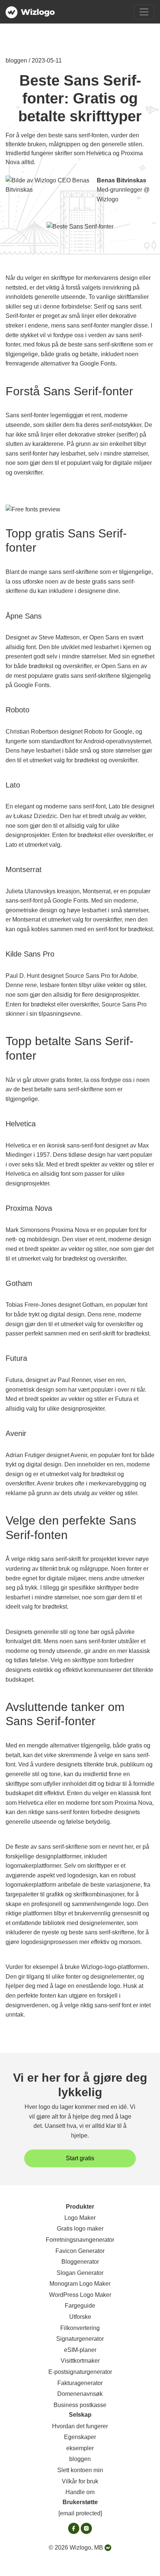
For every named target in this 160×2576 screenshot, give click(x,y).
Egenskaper (80, 2437)
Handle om (80, 2492)
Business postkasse (80, 2405)
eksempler (80, 2448)
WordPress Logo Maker (80, 2295)
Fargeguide (80, 2306)
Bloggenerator (80, 2262)
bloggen (80, 2459)
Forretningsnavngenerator (80, 2240)
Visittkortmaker (80, 2361)
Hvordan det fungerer (80, 2426)
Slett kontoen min (80, 2470)
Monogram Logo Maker (80, 2284)
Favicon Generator (80, 2251)
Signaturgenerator (80, 2339)
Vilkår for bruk (80, 2481)
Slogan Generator (80, 2273)
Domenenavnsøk (80, 2394)
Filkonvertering (80, 2328)
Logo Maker (80, 2218)
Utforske (80, 2317)
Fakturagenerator (80, 2383)
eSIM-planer (80, 2350)
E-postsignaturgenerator (80, 2372)
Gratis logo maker (80, 2229)
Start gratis (80, 2158)
